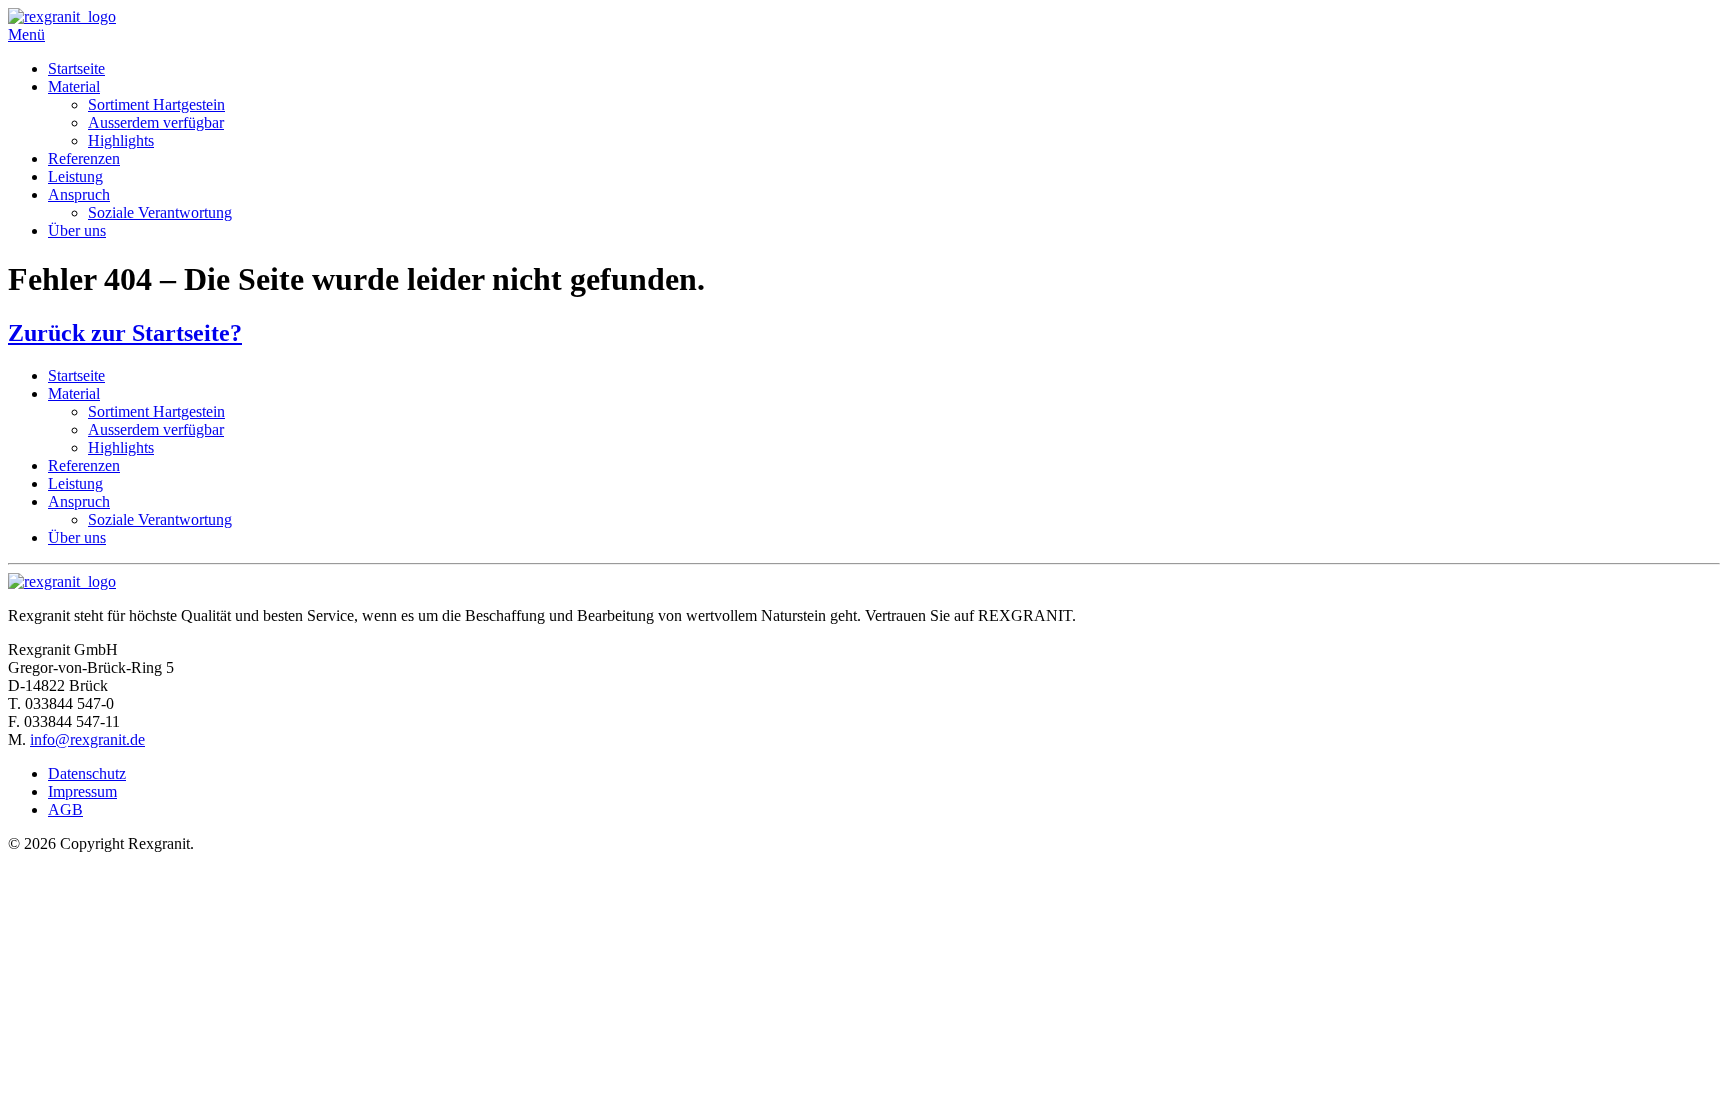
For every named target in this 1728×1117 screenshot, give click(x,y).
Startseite (76, 68)
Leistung (75, 176)
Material (74, 86)
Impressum (82, 791)
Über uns (77, 230)
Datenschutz (87, 773)
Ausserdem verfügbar (156, 122)
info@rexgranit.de (87, 739)
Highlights (121, 140)
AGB (65, 809)
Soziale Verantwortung (160, 212)
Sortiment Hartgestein (156, 104)
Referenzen (84, 158)
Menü (26, 34)
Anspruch (79, 194)
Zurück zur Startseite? (125, 333)
